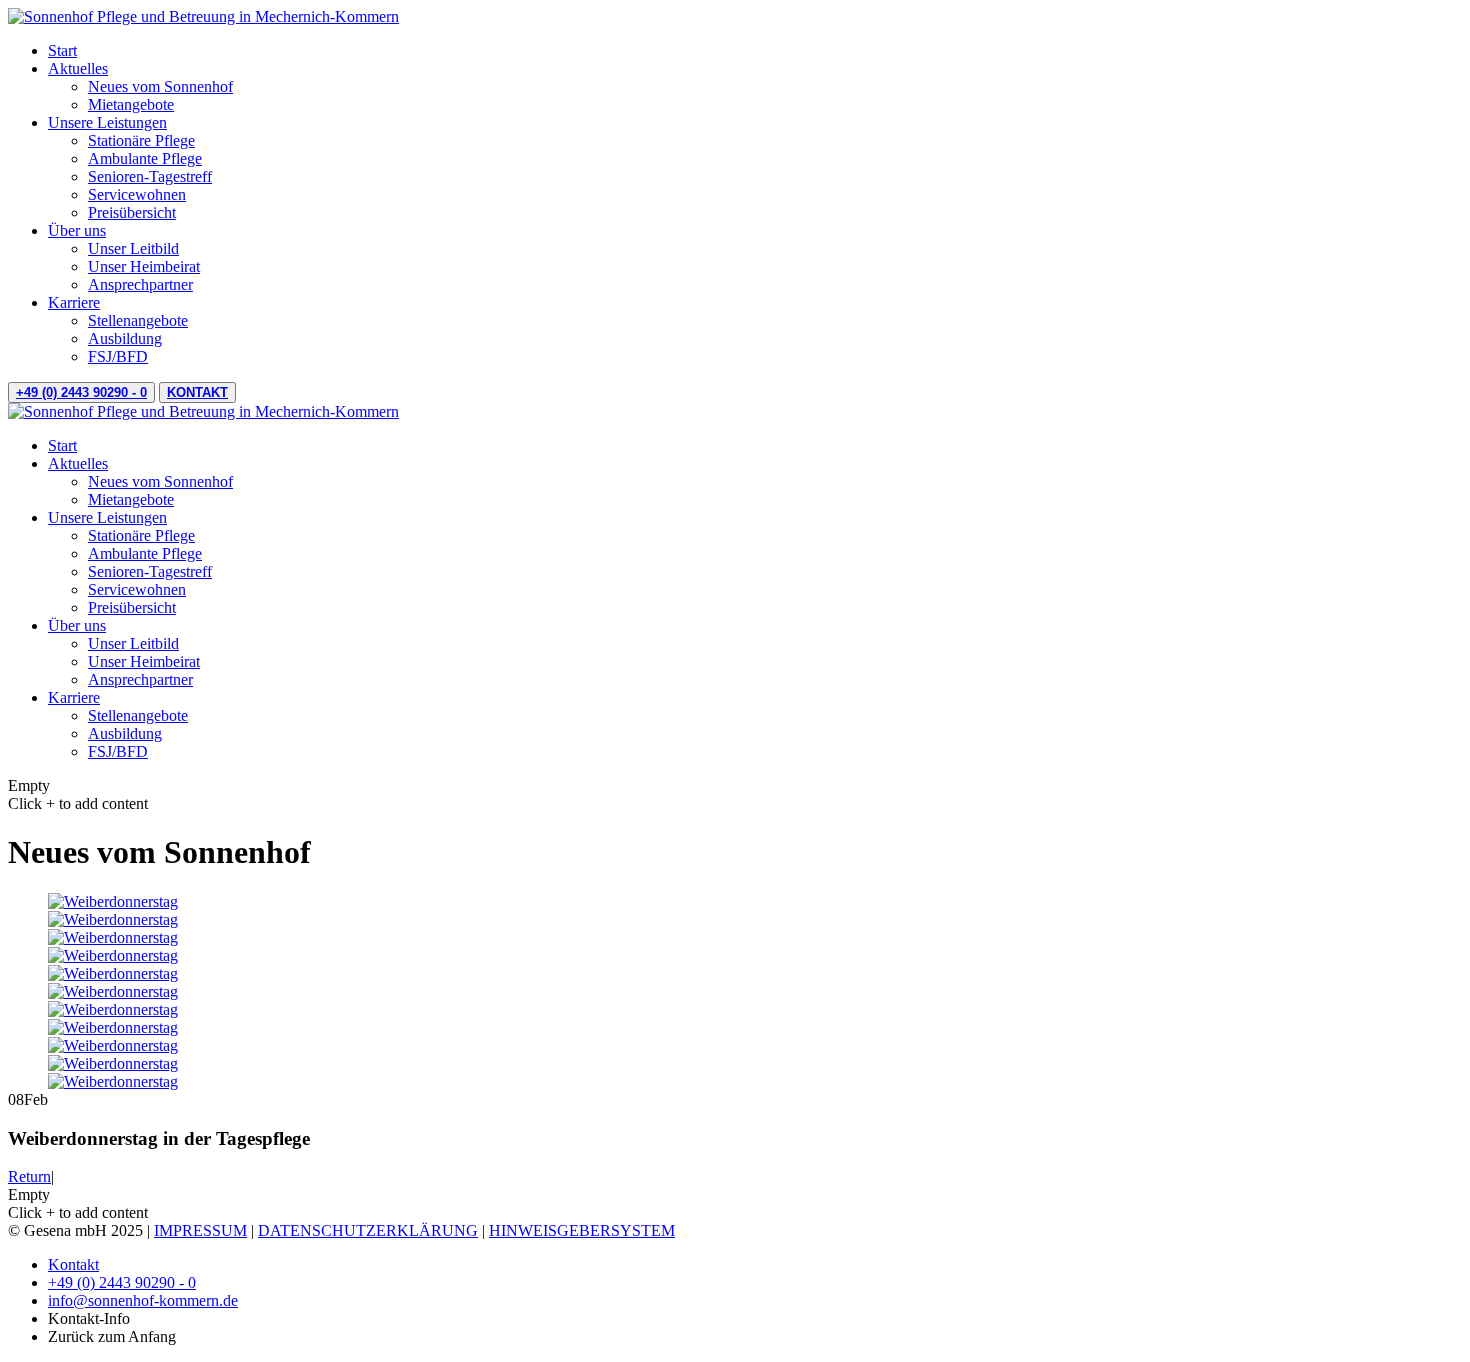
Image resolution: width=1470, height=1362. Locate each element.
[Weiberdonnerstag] (113, 901)
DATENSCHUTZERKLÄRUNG (368, 1230)
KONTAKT (197, 392)
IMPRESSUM (200, 1230)
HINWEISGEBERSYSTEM (582, 1230)
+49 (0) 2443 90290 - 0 (81, 392)
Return (29, 1176)
